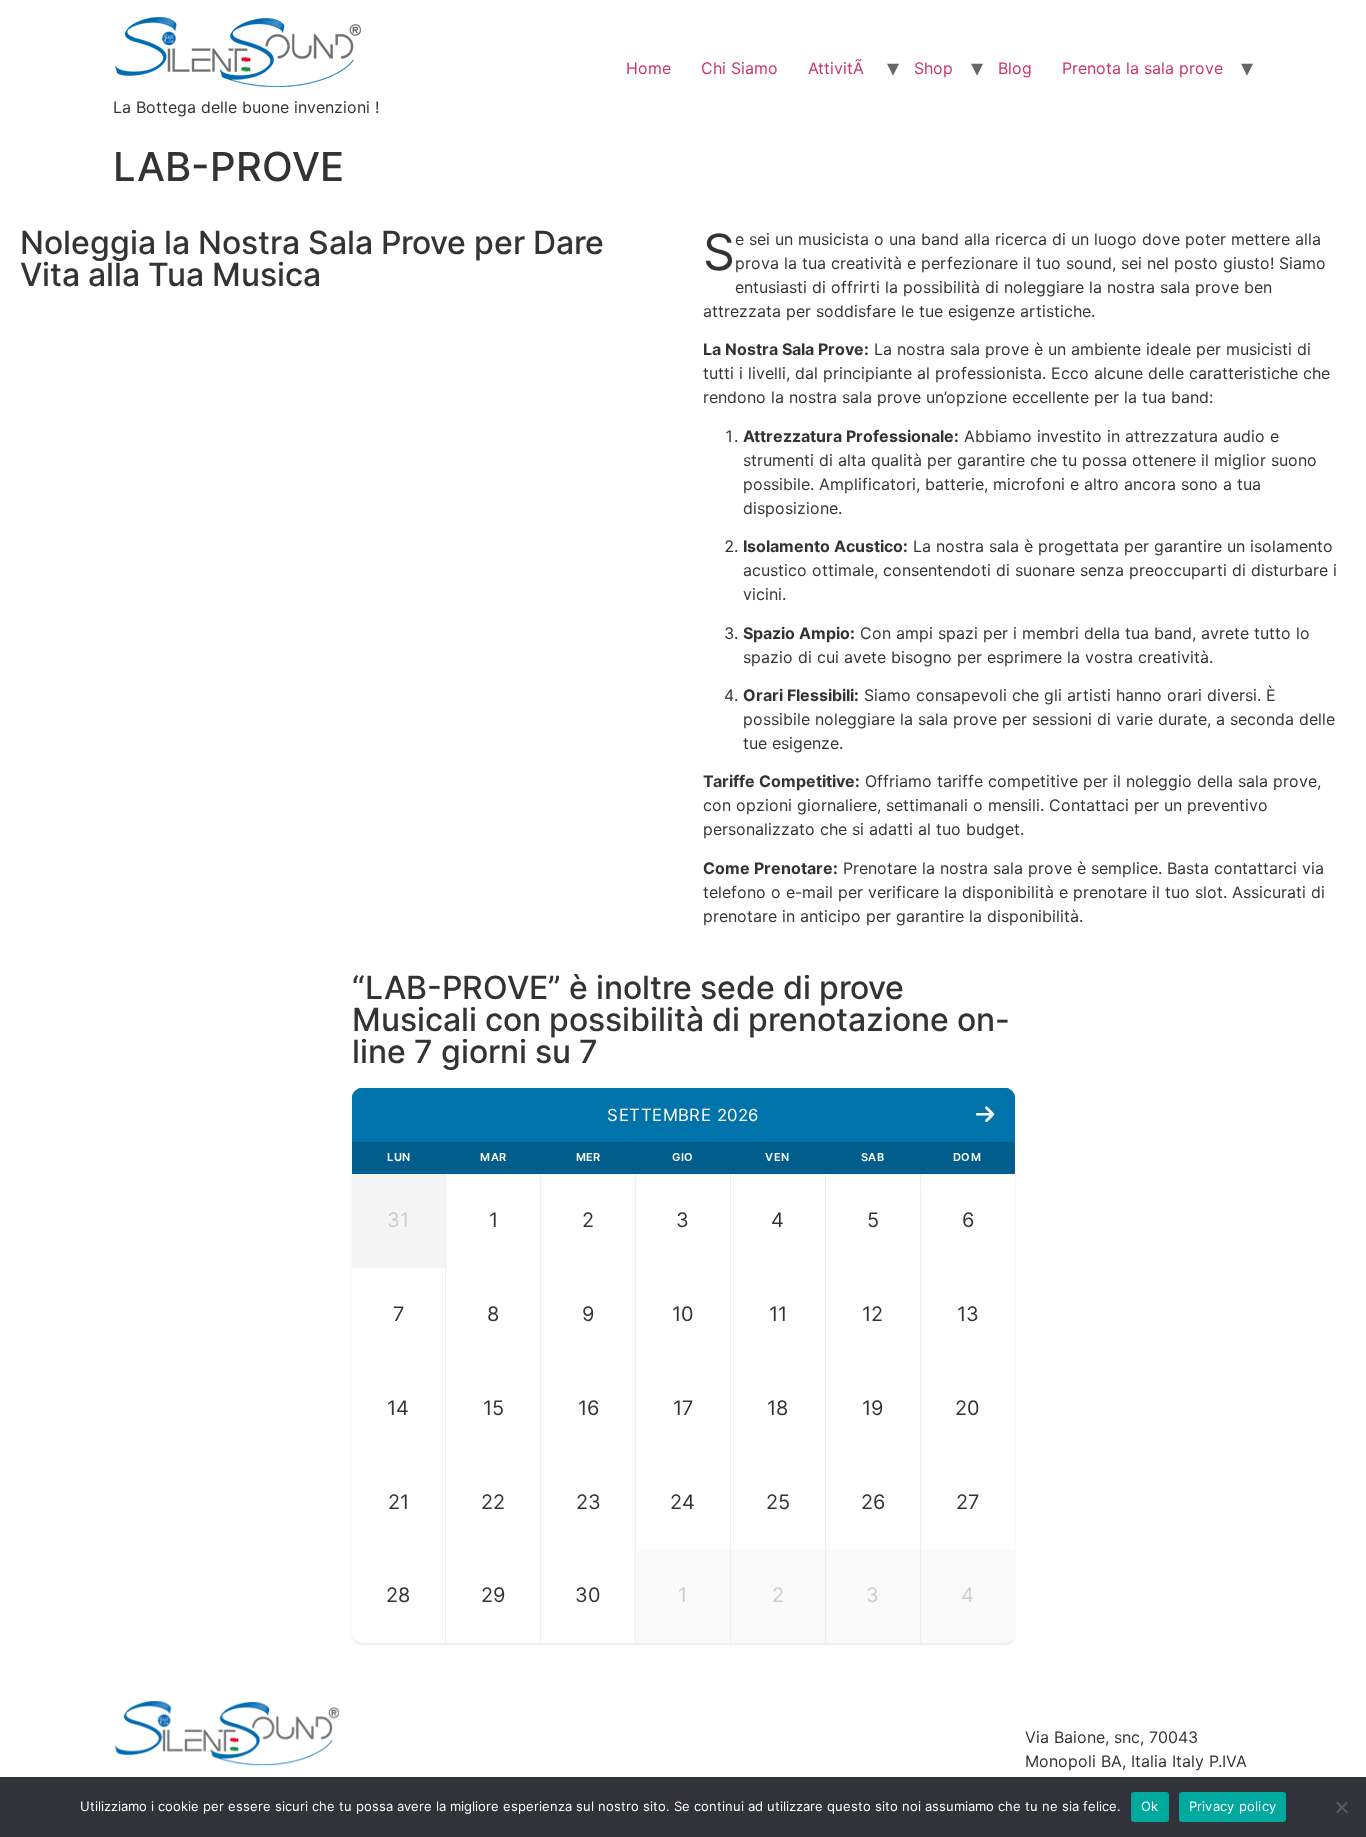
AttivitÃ (838, 68)
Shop (933, 68)
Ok (1150, 1806)
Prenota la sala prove (1142, 68)
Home (648, 68)
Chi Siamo (739, 68)
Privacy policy (1233, 1806)
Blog (1015, 68)
